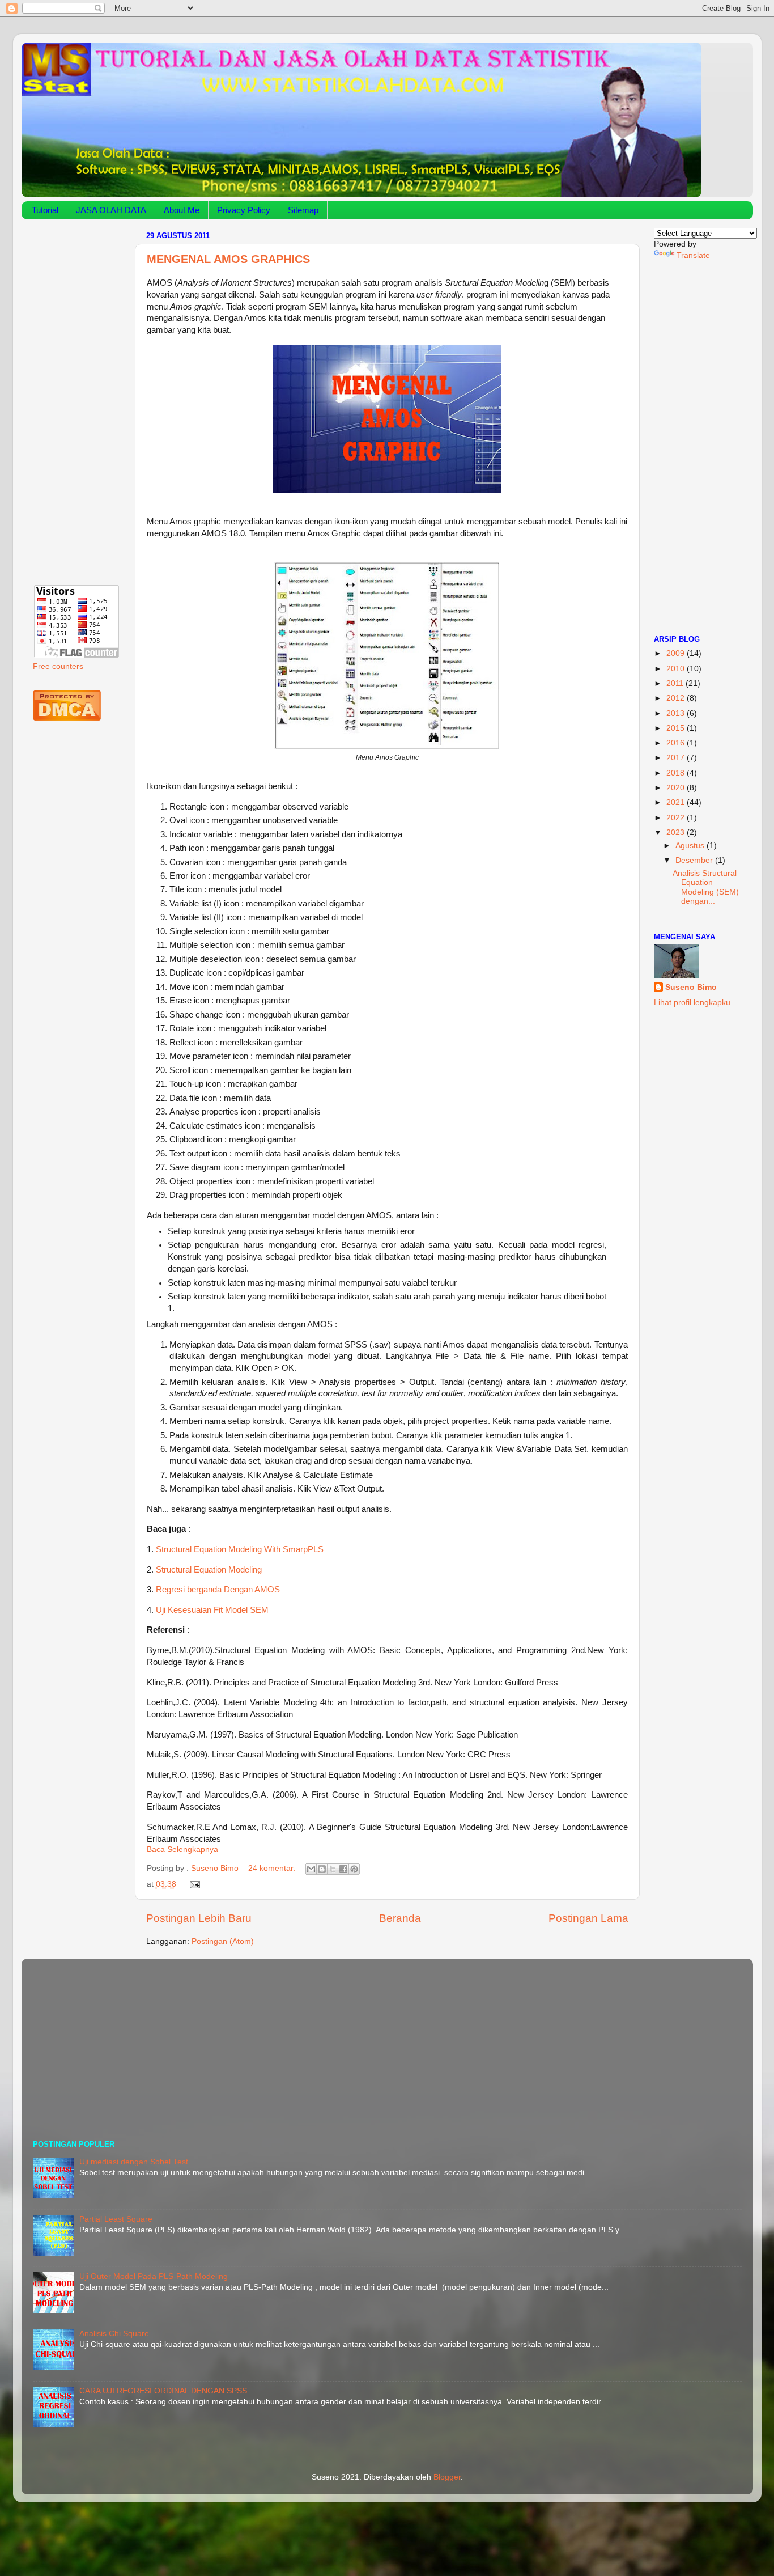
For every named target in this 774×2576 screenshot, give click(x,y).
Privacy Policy (244, 210)
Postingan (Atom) (223, 1941)
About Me (182, 210)
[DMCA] (67, 718)
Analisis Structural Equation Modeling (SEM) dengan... (706, 887)
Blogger (447, 2477)
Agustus (691, 846)
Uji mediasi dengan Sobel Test (134, 2162)
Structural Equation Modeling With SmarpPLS (239, 1549)
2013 (677, 713)
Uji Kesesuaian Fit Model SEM (212, 1610)
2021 (677, 802)
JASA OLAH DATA (111, 210)
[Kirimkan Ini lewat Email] (311, 1869)
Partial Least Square (116, 2219)
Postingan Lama (588, 1918)
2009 (677, 653)
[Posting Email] (193, 1884)
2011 (676, 683)
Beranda (400, 1918)
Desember (695, 860)
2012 (677, 698)
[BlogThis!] (322, 1869)
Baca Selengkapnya (182, 1850)
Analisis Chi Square (114, 2334)
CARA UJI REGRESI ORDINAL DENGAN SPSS (163, 2391)
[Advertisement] (77, 398)
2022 (677, 818)
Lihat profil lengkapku (692, 1003)
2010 (677, 669)
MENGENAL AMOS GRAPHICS (228, 259)
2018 (677, 773)
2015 (677, 728)
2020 (677, 788)
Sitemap (303, 210)
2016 (677, 743)
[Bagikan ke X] (333, 1869)
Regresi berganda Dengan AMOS (218, 1590)
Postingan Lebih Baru (199, 1918)
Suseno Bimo (691, 987)
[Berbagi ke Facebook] (343, 1869)
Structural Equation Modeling (208, 1570)
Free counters (58, 666)
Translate (693, 255)
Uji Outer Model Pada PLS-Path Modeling (154, 2276)
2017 (677, 758)
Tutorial (45, 210)
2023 (677, 832)
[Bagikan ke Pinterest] (354, 1869)
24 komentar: (273, 1868)
